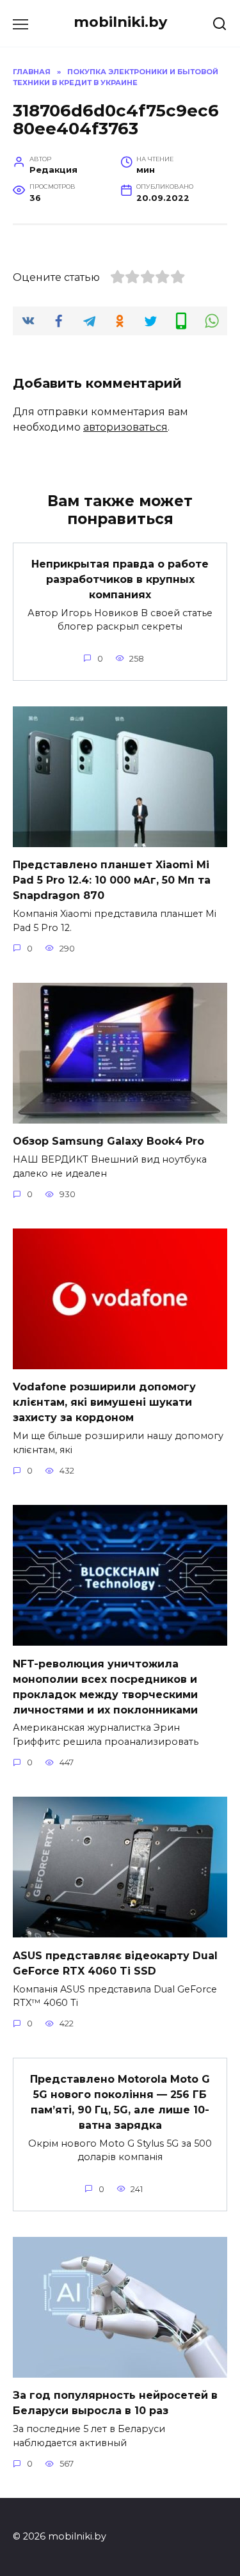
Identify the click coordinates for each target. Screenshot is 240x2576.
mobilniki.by (120, 22)
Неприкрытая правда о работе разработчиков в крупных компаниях (120, 579)
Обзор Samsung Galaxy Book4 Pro (108, 1141)
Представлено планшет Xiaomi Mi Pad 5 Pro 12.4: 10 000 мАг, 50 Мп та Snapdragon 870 (112, 880)
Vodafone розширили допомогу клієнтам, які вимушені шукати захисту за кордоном (104, 1402)
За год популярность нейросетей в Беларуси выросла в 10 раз (115, 2403)
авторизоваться (125, 427)
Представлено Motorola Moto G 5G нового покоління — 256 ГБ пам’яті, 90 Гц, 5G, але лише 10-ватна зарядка (120, 2102)
